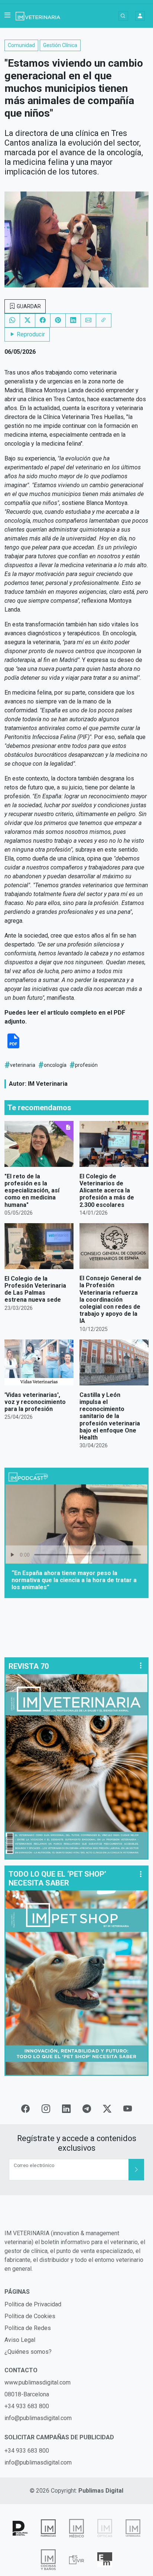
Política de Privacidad (33, 2304)
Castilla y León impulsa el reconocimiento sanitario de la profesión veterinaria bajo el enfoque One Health (110, 1416)
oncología (55, 1065)
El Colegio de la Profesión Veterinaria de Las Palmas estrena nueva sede (35, 1289)
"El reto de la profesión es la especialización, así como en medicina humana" (32, 1191)
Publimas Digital (101, 2491)
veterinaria (23, 1065)
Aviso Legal (20, 2340)
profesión (86, 1065)
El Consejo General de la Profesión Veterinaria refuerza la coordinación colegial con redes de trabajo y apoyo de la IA (110, 1299)
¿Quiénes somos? (28, 2352)
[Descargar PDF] (13, 1047)
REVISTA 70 (29, 1666)
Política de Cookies (30, 2316)
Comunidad (21, 45)
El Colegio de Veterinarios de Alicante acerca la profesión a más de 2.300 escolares (107, 1191)
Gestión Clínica (60, 45)
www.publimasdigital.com (38, 2382)
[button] (7, 16)
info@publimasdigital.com (38, 2418)
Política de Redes (28, 2328)
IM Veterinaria (48, 1084)
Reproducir (30, 334)
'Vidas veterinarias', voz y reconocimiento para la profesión (35, 1402)
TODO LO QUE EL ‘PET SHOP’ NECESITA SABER (57, 1878)
